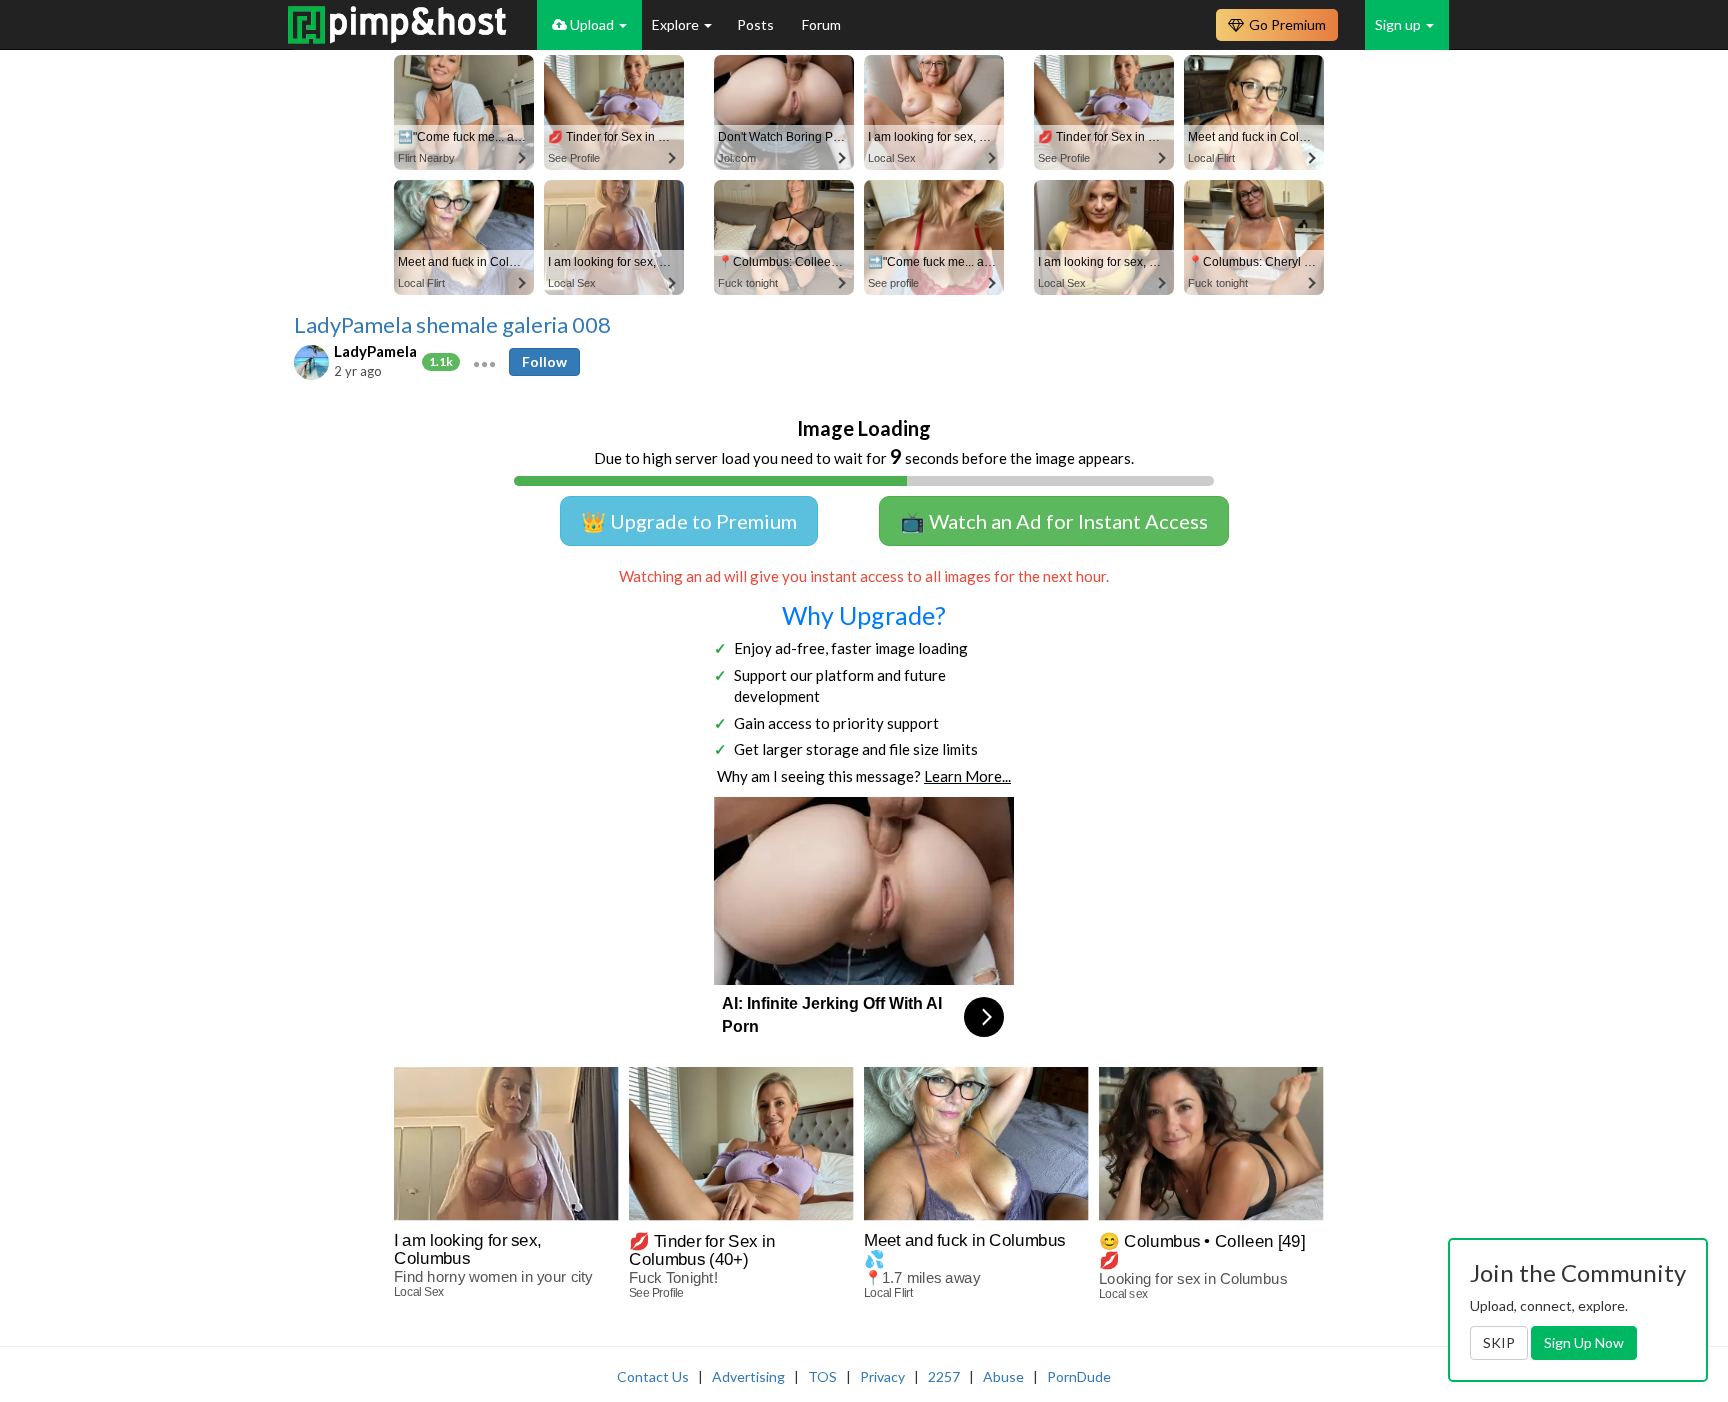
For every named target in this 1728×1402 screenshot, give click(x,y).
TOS (822, 1376)
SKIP (1499, 1342)
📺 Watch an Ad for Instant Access (1054, 521)
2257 (944, 1376)
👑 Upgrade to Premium (689, 521)
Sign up (1399, 24)
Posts (757, 24)
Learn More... (967, 776)
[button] (484, 362)
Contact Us (653, 1376)
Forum (821, 24)
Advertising (748, 1376)
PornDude (1079, 1376)
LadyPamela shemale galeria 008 (452, 325)
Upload (592, 24)
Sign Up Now (1584, 1342)
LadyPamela (375, 351)
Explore (677, 24)
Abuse (1003, 1376)
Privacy (882, 1376)
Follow (544, 361)
